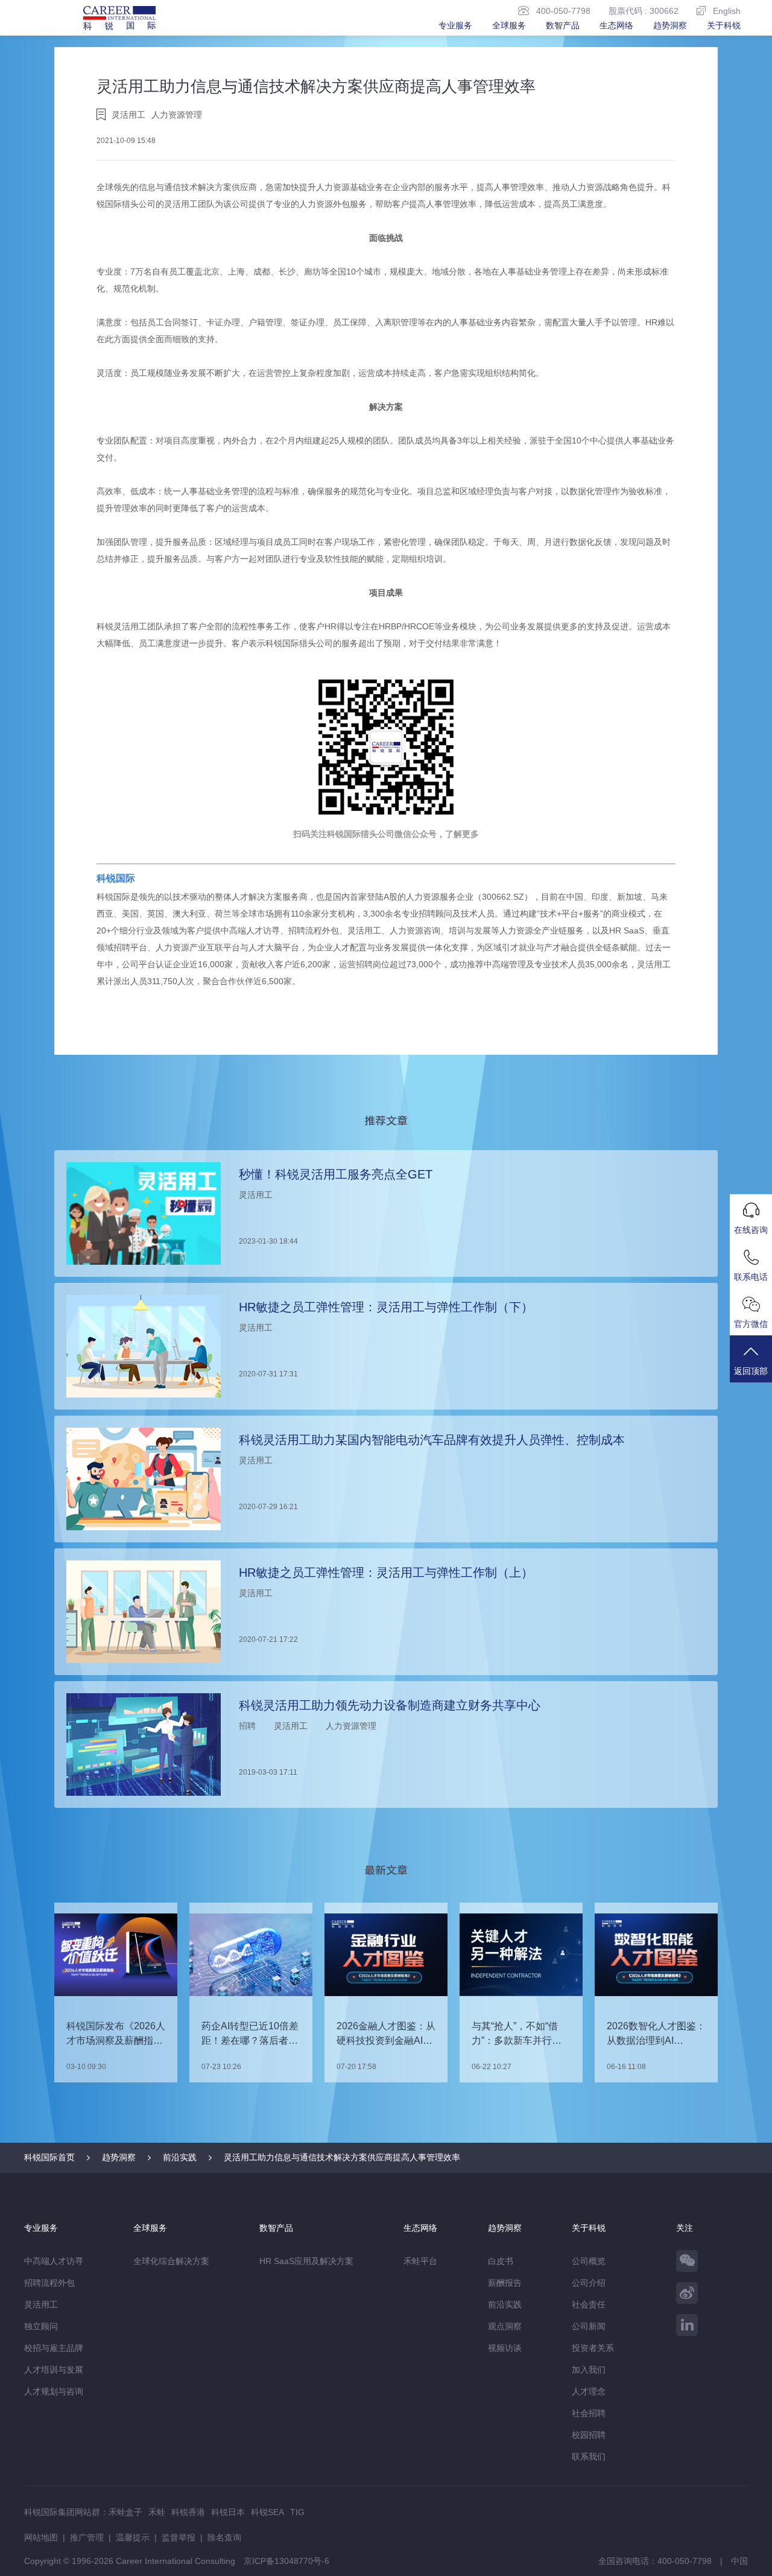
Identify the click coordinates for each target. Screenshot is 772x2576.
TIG (297, 2512)
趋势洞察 (670, 25)
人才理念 (589, 2391)
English (727, 11)
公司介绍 (589, 2283)
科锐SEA (267, 2512)
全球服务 (509, 25)
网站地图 (41, 2537)
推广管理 (87, 2537)
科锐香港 (188, 2512)
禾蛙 (157, 2512)
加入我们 (589, 2370)
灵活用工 (41, 2304)
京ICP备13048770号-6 (286, 2561)
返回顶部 (751, 1371)
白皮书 (501, 2261)
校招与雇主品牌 (54, 2348)
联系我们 (589, 2457)
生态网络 (616, 25)
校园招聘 (589, 2435)
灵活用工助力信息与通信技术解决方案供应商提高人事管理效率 (342, 2157)
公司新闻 (589, 2326)
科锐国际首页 (49, 2157)
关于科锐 (724, 25)
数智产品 (563, 25)
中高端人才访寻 (54, 2261)
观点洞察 (505, 2326)
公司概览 (589, 2261)
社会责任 (589, 2304)
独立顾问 (41, 2326)
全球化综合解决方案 (171, 2261)
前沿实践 (180, 2157)
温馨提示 (133, 2537)
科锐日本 (228, 2512)
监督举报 (179, 2537)
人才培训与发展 (54, 2370)
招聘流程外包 (49, 2283)
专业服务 (455, 25)
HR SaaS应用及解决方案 (306, 2261)
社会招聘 (589, 2413)
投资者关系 (593, 2348)
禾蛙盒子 (125, 2512)
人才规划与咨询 (54, 2391)
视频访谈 (505, 2348)
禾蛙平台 (420, 2261)
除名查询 (224, 2537)
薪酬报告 (505, 2283)
